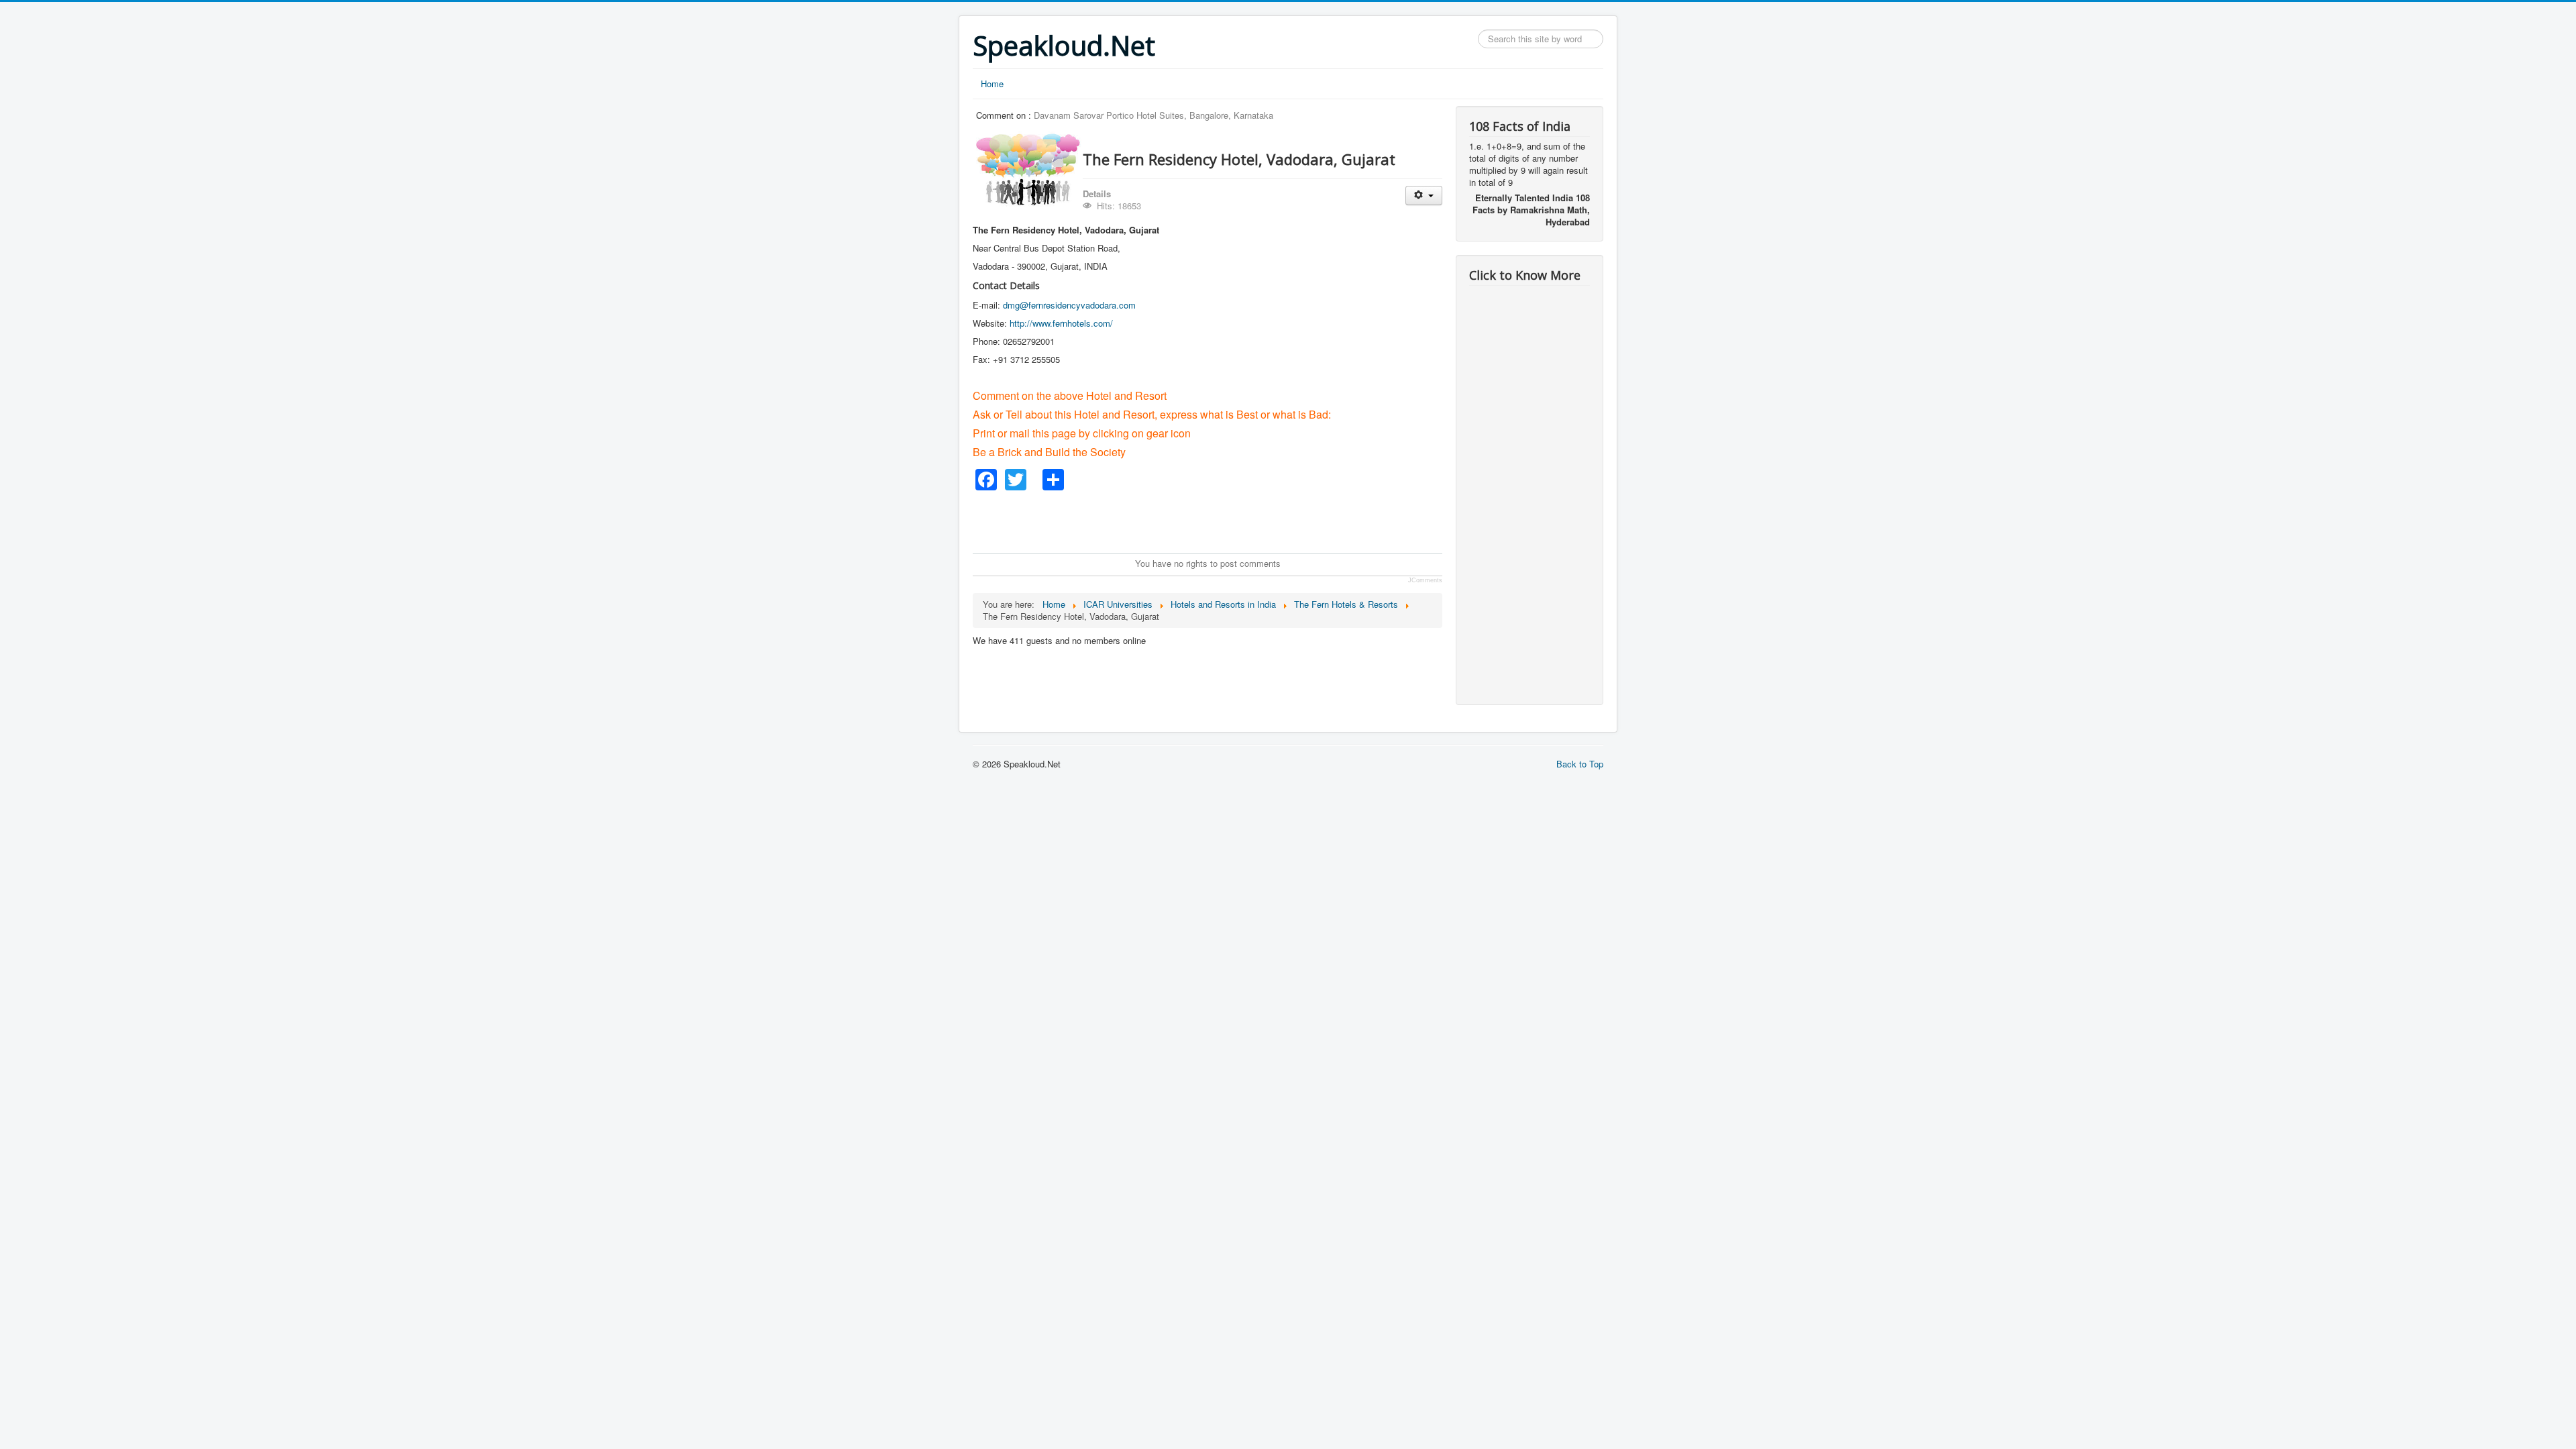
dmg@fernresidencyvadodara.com (1069, 305)
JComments (1425, 580)
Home (992, 84)
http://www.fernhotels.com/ (1061, 323)
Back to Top (1580, 764)
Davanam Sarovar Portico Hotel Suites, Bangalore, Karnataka (1153, 115)
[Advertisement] (1217, 521)
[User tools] (1424, 196)
